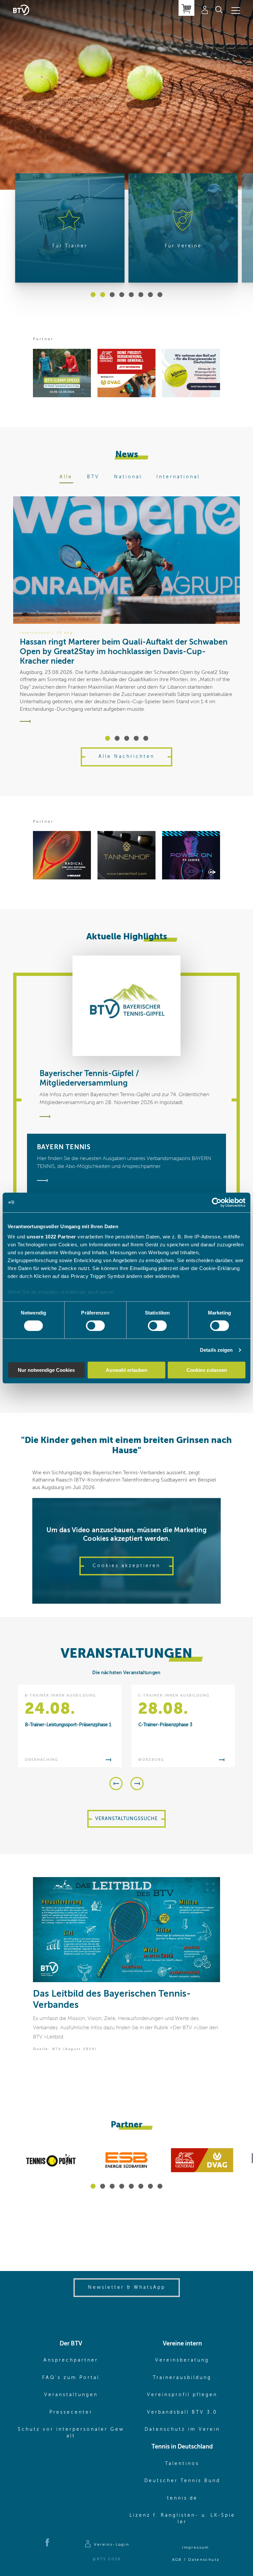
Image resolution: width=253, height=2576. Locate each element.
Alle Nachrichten (126, 757)
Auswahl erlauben (126, 1370)
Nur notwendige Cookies (46, 1370)
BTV (93, 477)
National (128, 477)
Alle (66, 477)
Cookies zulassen (207, 1370)
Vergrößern (210, 1887)
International (178, 477)
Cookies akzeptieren (126, 1566)
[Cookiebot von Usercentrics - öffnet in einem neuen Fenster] (217, 1202)
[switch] (95, 1326)
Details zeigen (216, 1350)
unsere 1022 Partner (51, 1237)
